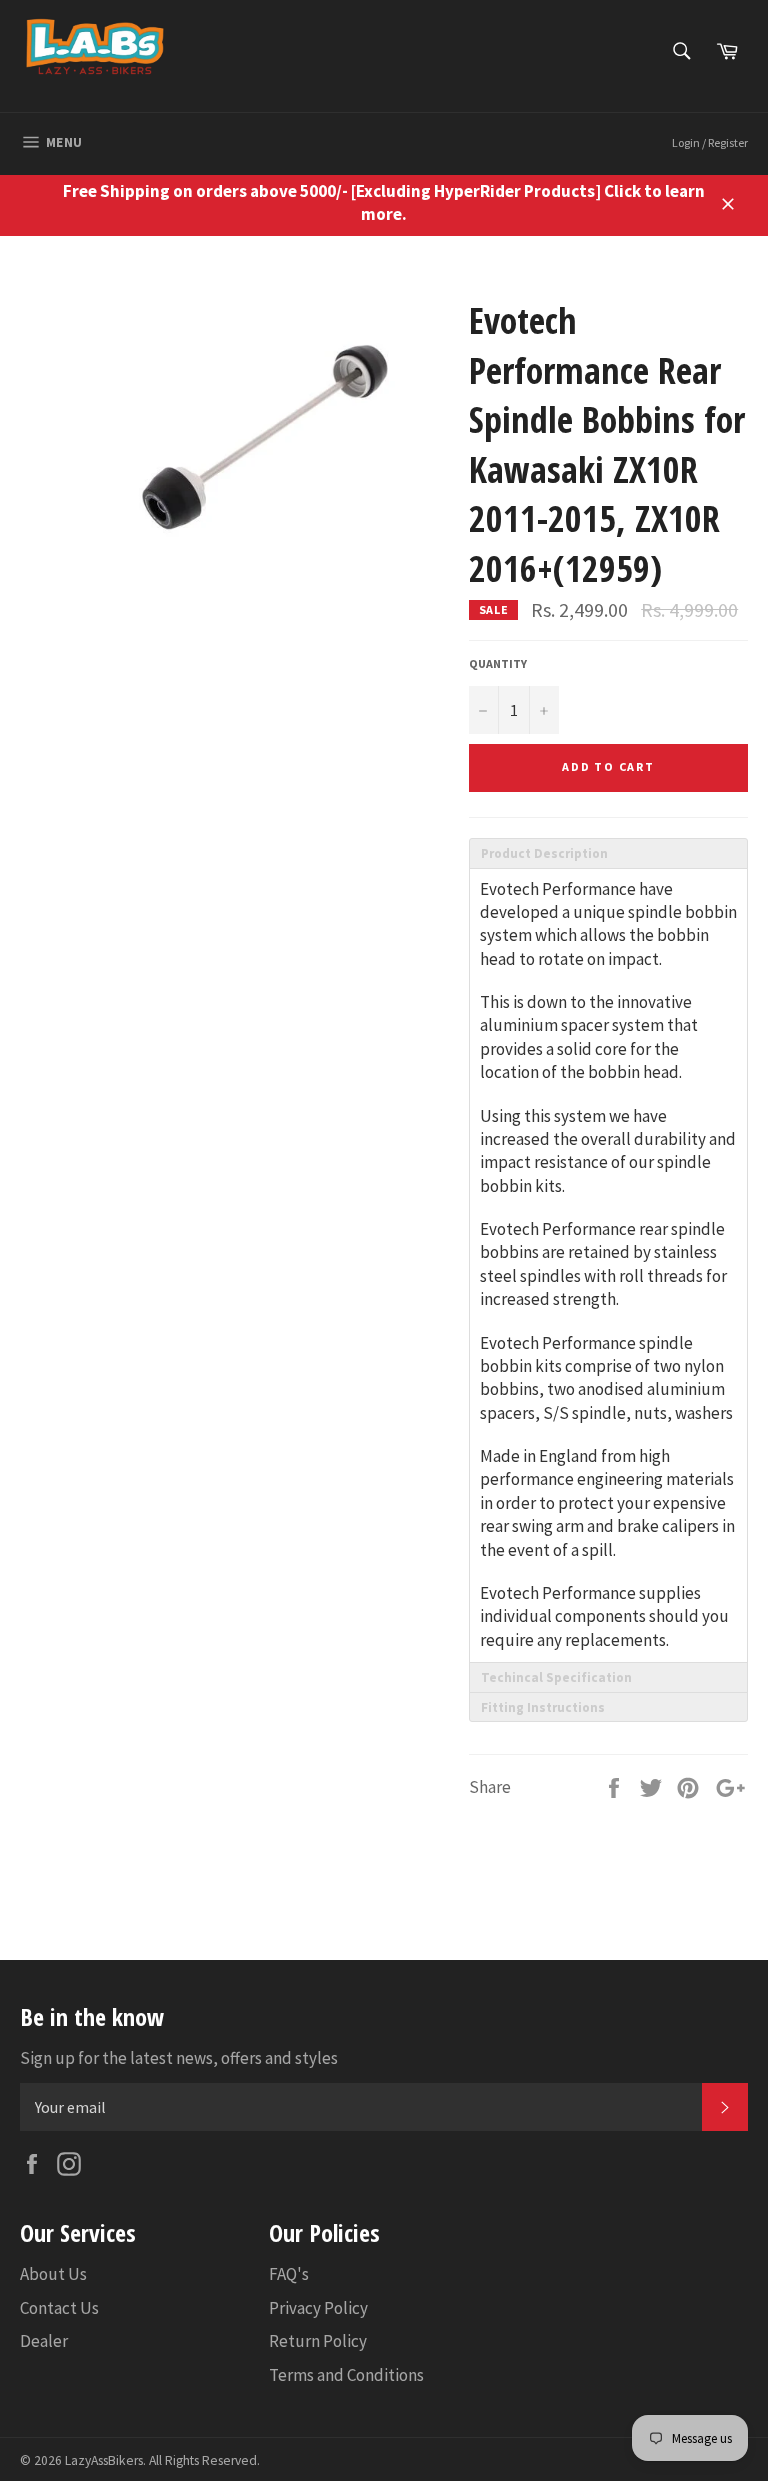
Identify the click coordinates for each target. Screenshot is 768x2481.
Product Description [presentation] (544, 853)
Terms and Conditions (346, 2375)
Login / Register (710, 142)
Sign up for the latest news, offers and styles (179, 2058)
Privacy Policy (318, 2308)
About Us (53, 2274)
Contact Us (59, 2308)
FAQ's (289, 2274)
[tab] (608, 853)
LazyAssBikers (104, 2460)
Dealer (44, 2341)
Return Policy (318, 2341)
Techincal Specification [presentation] (556, 1677)
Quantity (498, 663)
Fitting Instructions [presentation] (543, 1707)
